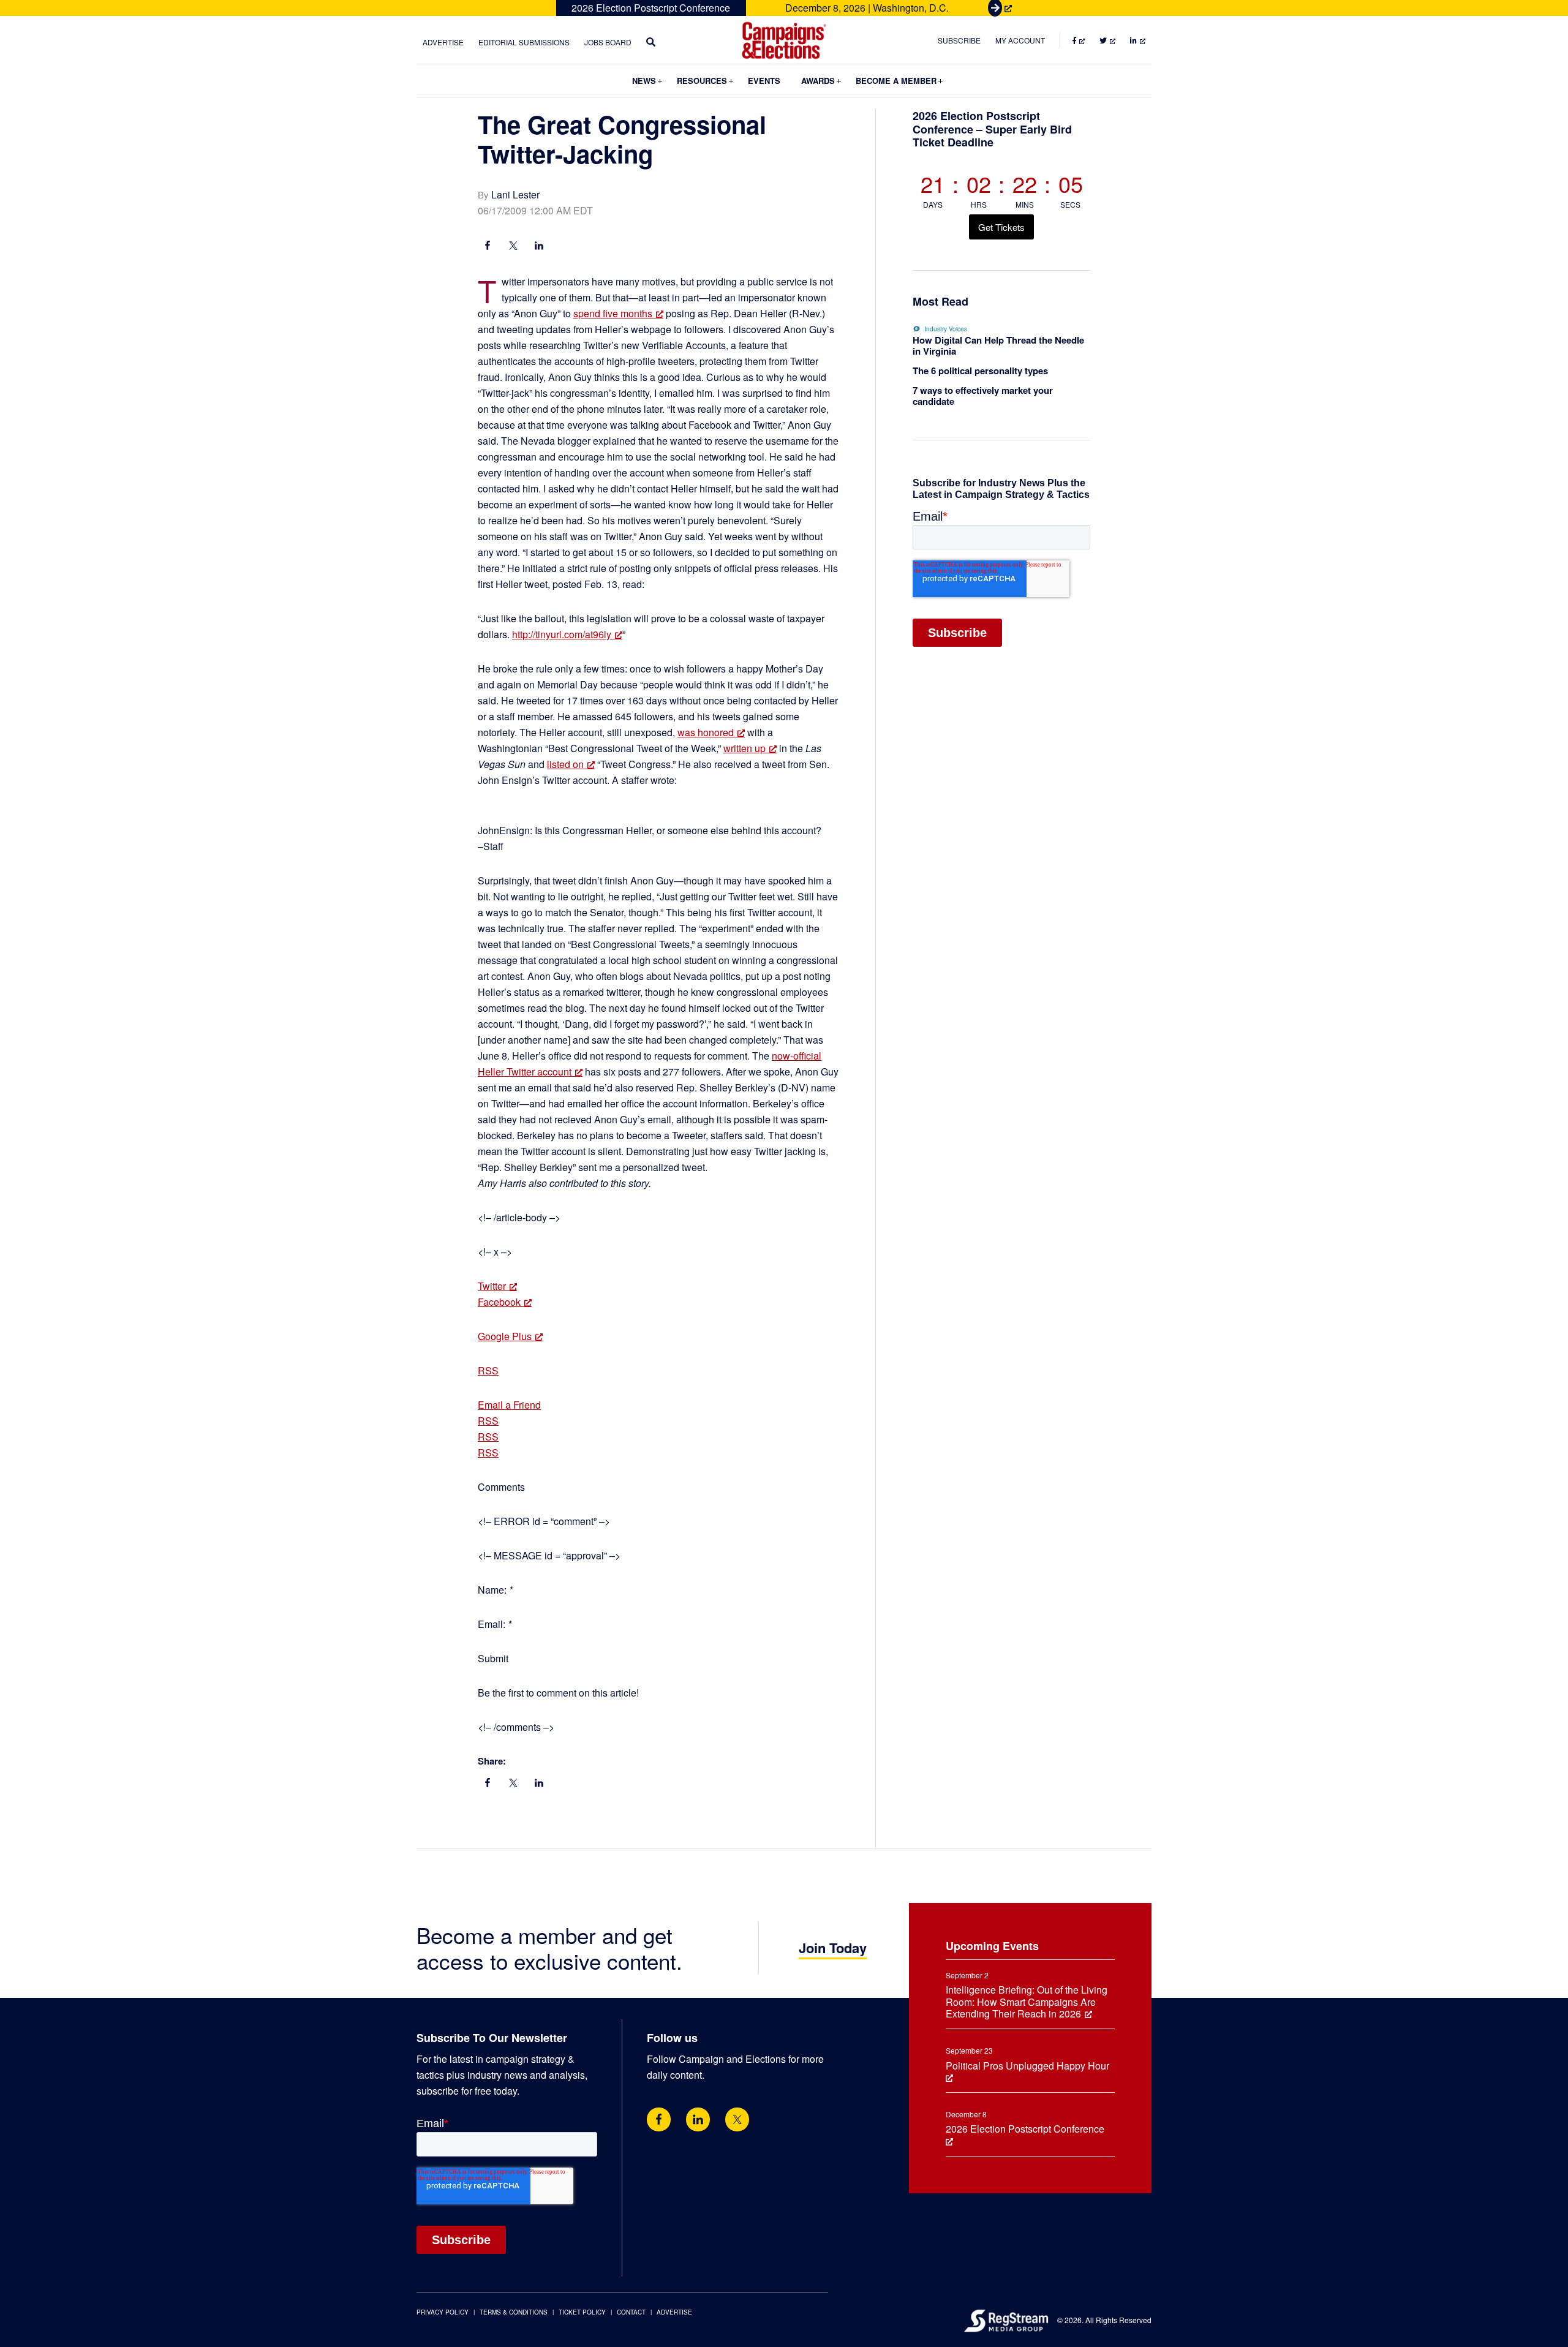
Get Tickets (1001, 227)
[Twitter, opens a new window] (737, 2119)
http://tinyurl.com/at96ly (562, 634)
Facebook (499, 1302)
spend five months (613, 313)
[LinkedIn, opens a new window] (539, 247)
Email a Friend (509, 1405)
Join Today (833, 1948)
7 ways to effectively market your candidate (983, 396)
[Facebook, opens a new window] (488, 247)
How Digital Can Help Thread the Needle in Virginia (998, 345)
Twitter (492, 1286)
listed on (565, 764)
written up (744, 748)
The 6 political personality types (980, 371)
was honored (706, 732)
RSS (488, 1370)
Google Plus (505, 1336)
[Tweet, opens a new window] (513, 247)
